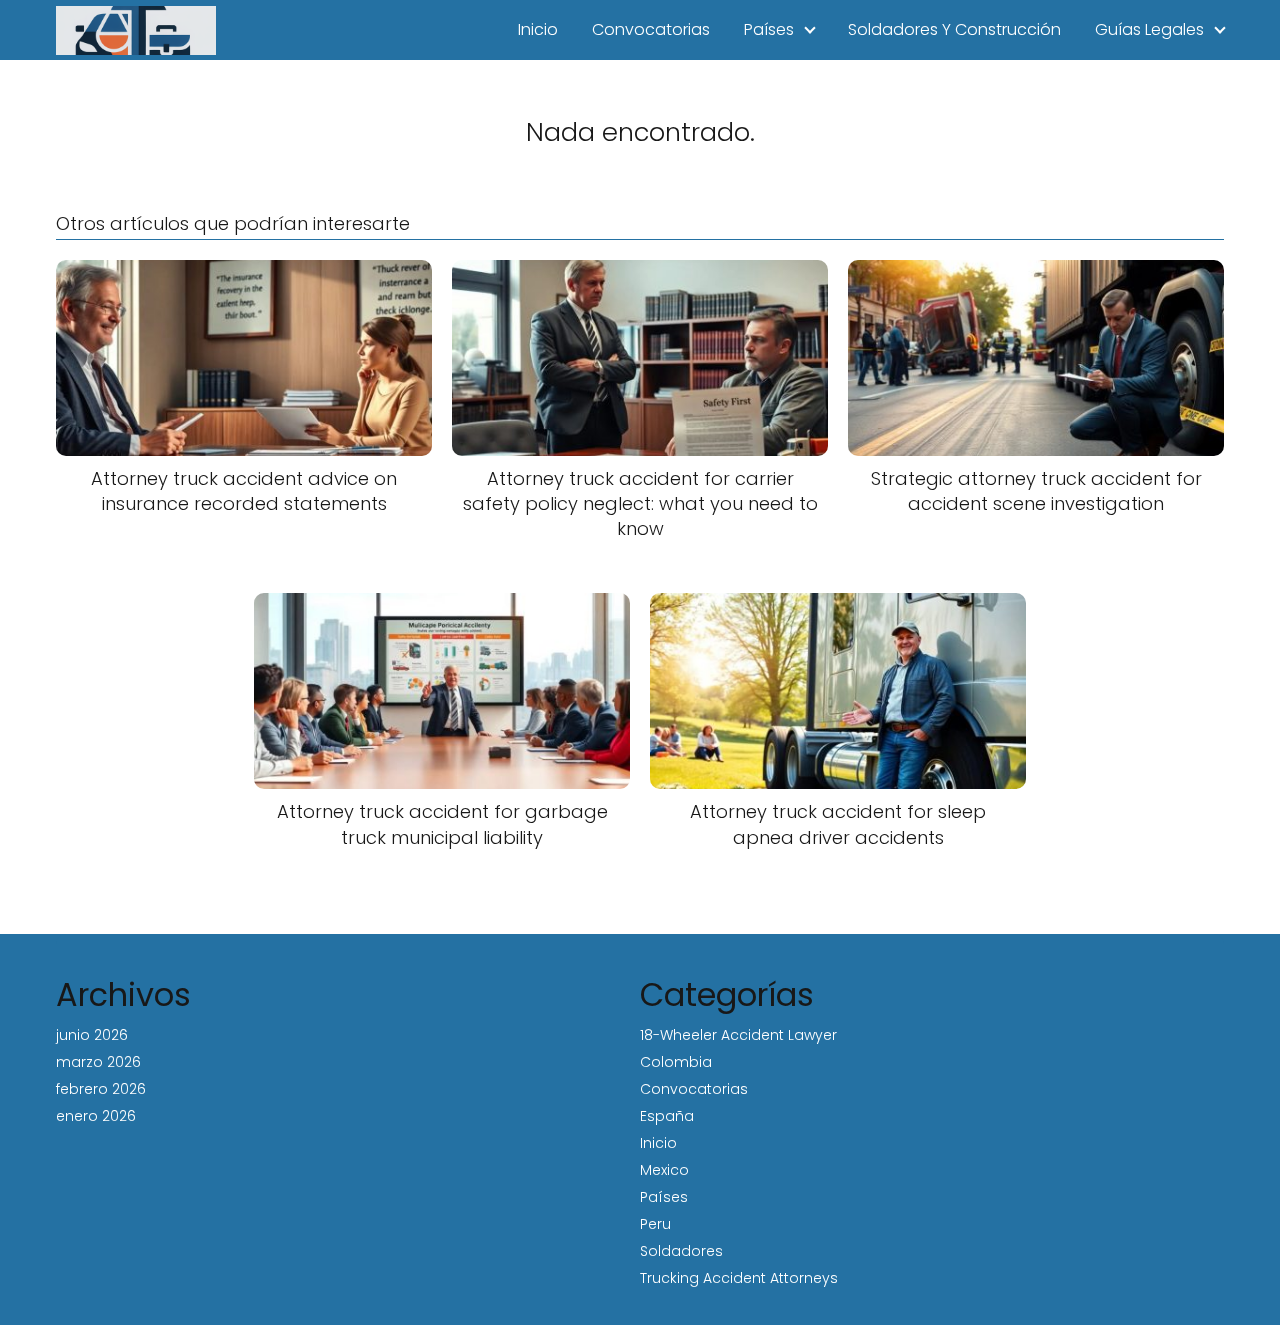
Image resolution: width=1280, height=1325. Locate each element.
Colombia (676, 1062)
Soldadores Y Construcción (954, 29)
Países (769, 29)
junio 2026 (92, 1035)
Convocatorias (651, 29)
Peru (655, 1224)
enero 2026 (96, 1116)
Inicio (538, 29)
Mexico (664, 1170)
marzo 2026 (98, 1062)
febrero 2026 (101, 1089)
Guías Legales (1149, 29)
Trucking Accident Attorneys (739, 1278)
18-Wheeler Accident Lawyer (738, 1035)
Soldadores (681, 1251)
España (667, 1116)
